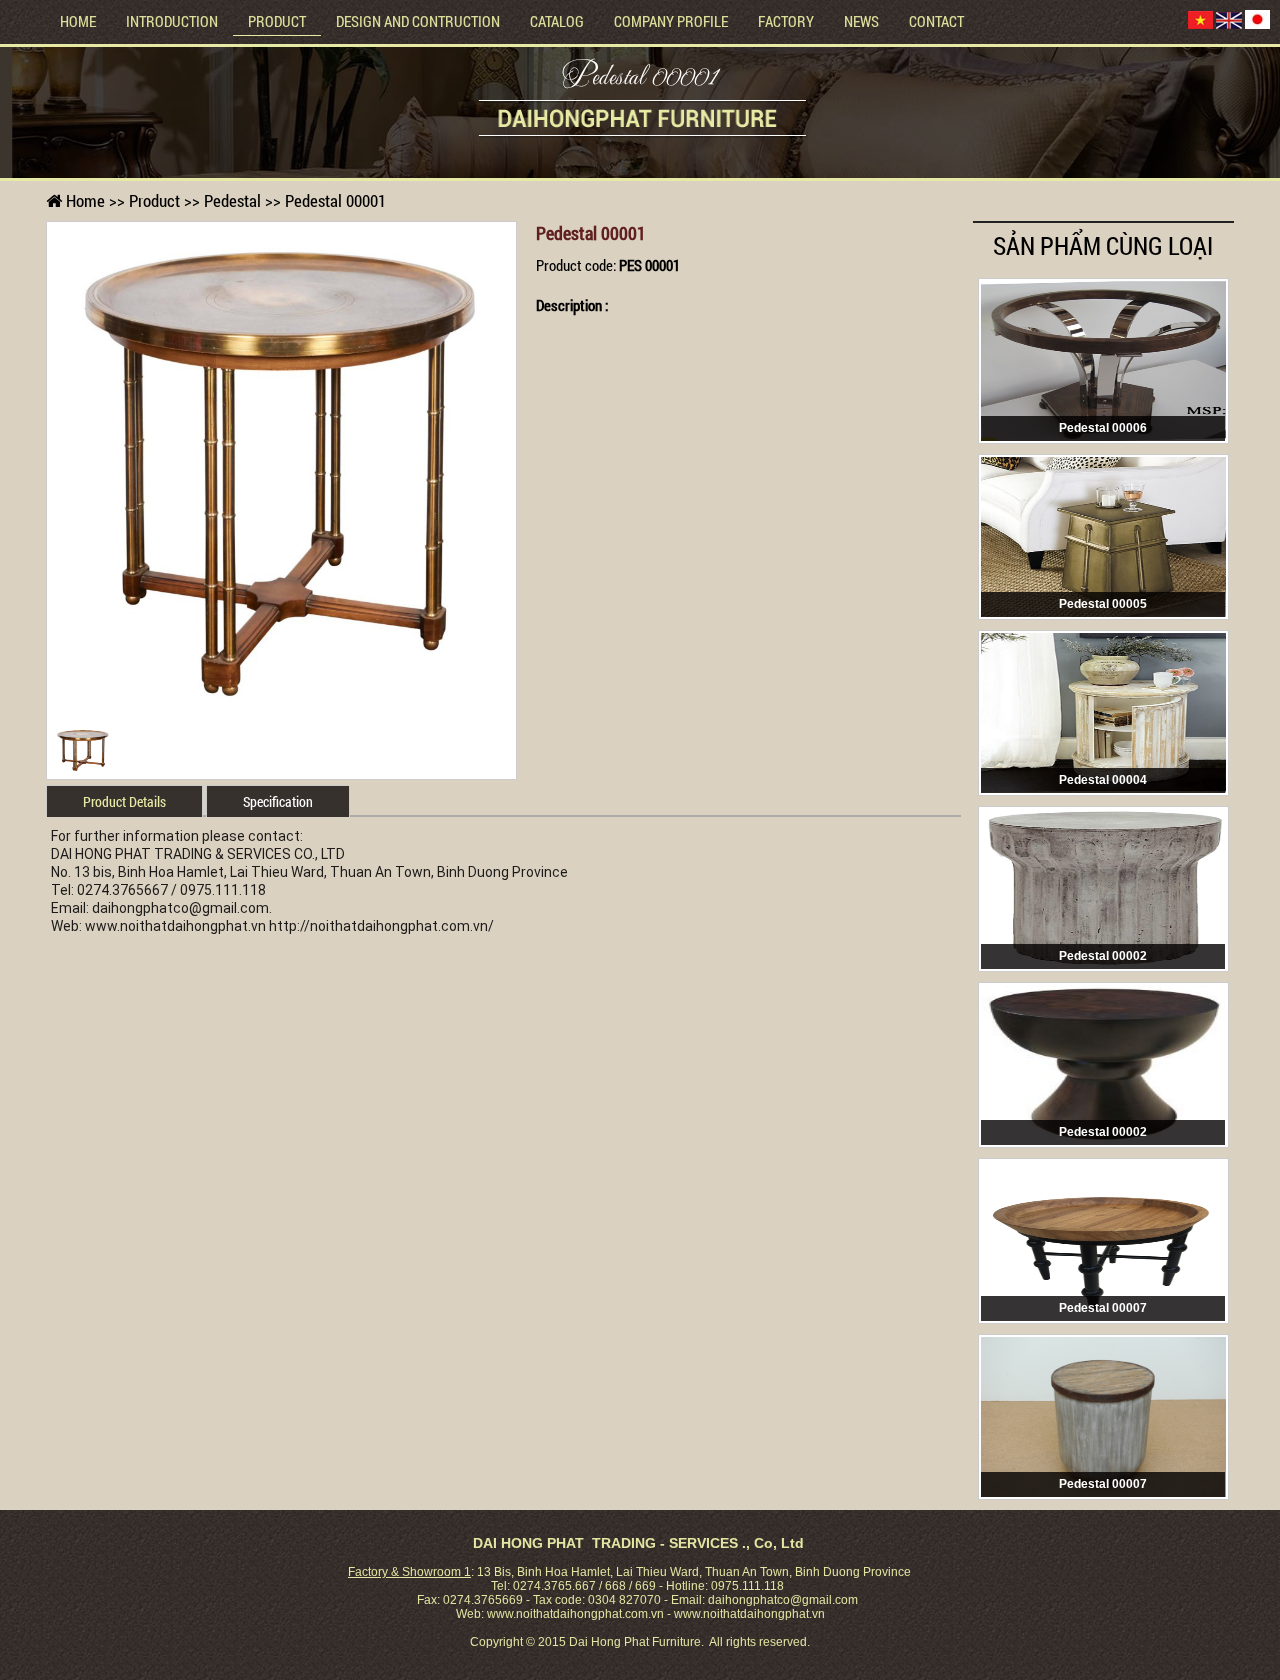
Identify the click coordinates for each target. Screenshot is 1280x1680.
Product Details (124, 801)
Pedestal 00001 (640, 80)
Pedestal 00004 (1103, 780)
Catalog (557, 21)
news (861, 21)
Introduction (172, 21)
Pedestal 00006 (1103, 428)
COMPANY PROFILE (671, 21)
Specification (278, 801)
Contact (936, 21)
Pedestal (232, 200)
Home (78, 21)
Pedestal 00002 (1103, 956)
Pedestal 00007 (1103, 1308)
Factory (786, 21)
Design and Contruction (418, 21)
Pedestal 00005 (1103, 604)
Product (277, 21)
